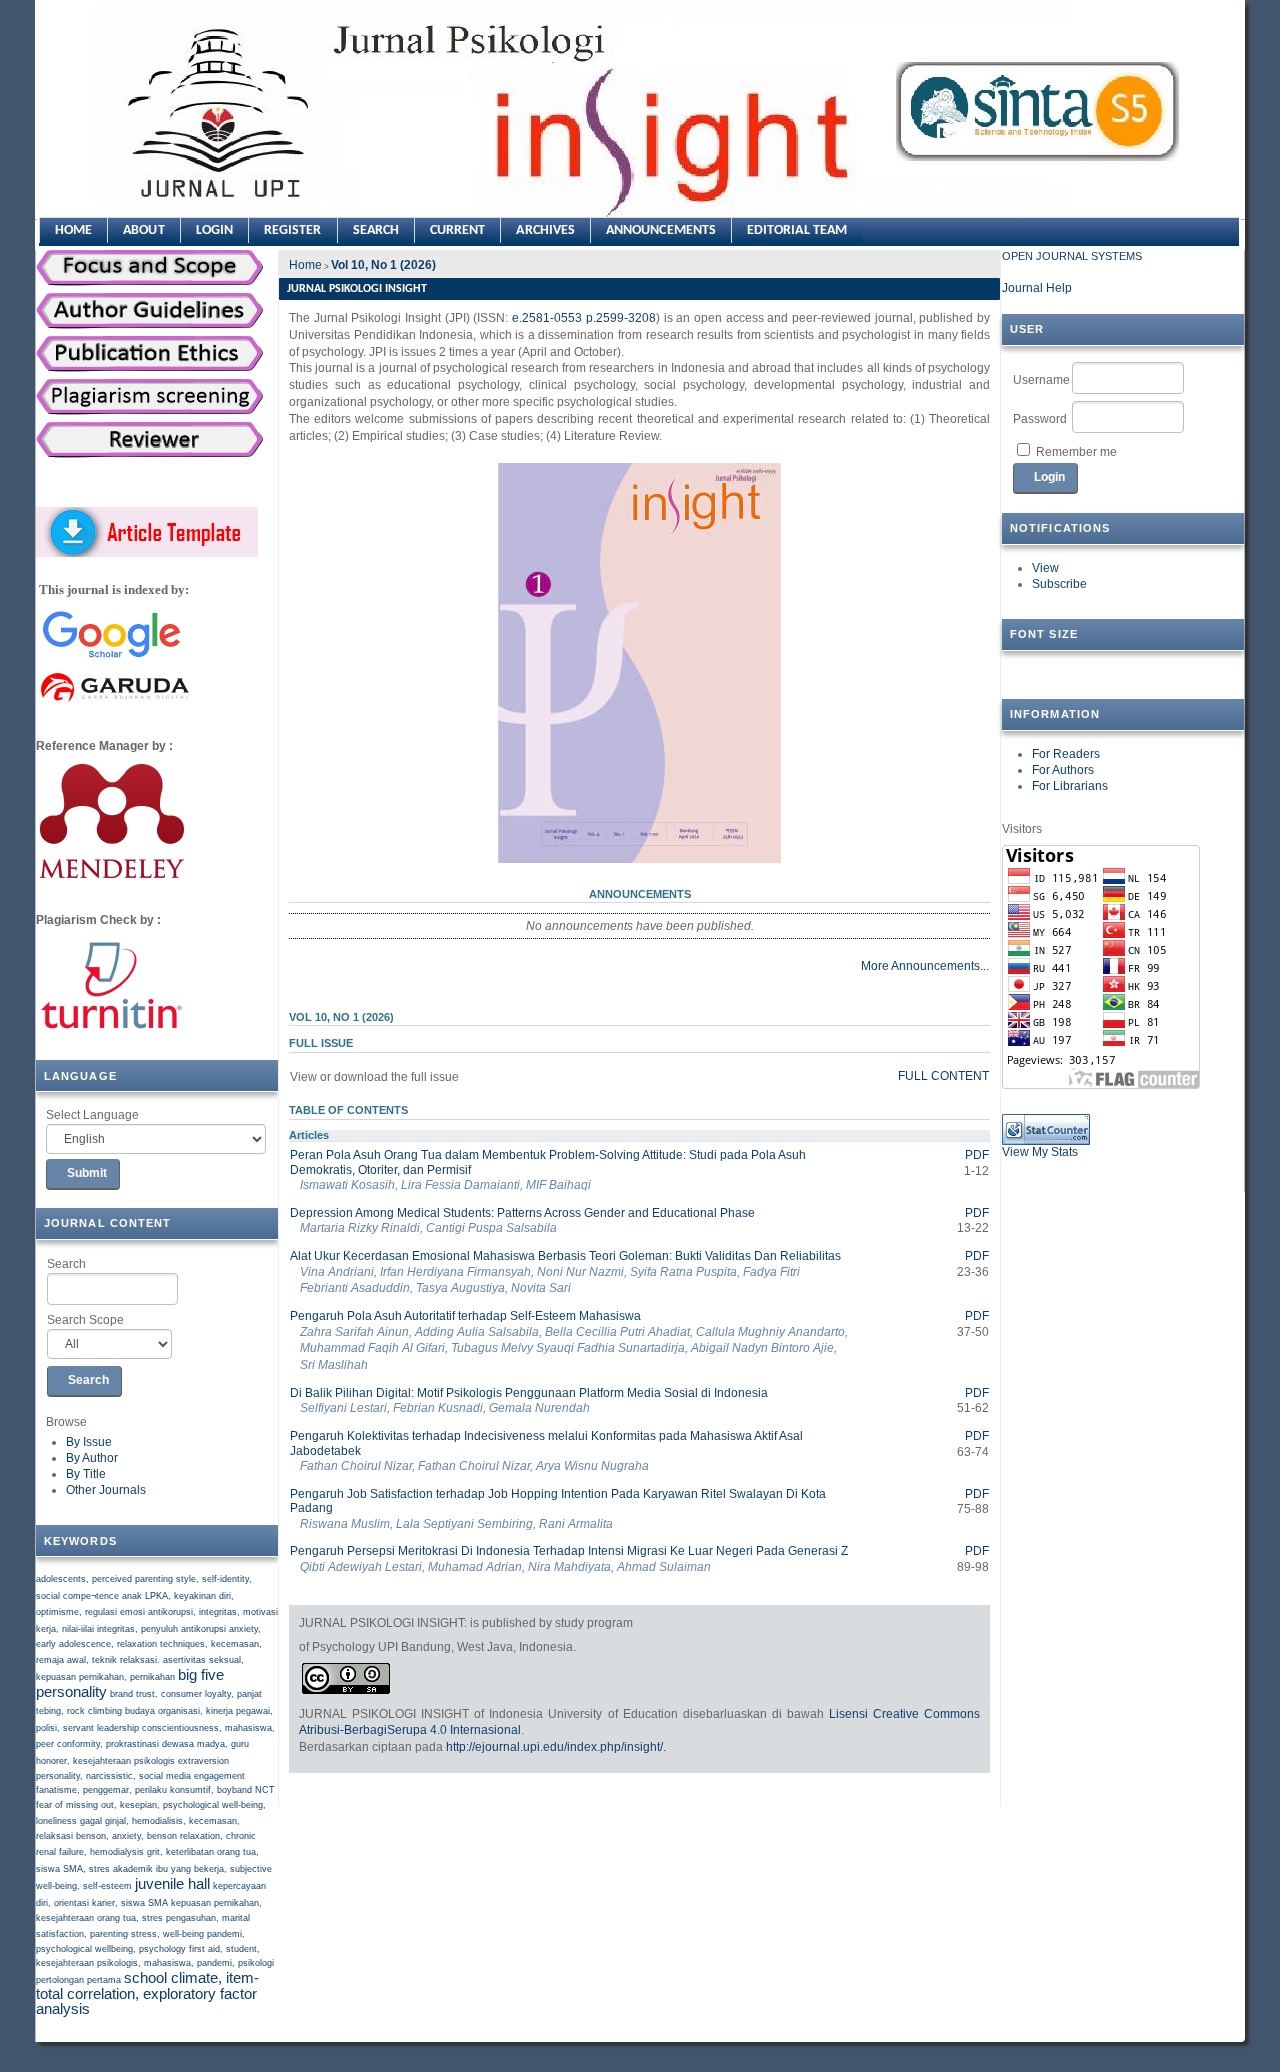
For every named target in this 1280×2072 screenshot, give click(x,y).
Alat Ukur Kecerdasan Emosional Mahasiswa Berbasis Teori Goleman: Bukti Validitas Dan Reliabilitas (565, 1256)
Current (458, 230)
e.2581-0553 (546, 318)
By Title (86, 1474)
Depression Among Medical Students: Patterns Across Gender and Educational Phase (522, 1213)
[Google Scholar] (111, 659)
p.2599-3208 (621, 318)
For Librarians (1070, 786)
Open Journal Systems (1072, 256)
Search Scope (85, 1320)
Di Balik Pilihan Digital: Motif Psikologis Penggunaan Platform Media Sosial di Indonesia (529, 1393)
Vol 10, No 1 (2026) (383, 265)
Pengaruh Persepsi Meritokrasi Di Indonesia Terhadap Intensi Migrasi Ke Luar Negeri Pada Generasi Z (569, 1551)
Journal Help (1037, 288)
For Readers (1066, 754)
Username (1041, 380)
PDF (977, 1155)
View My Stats (1040, 1152)
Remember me (1076, 452)
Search (66, 1264)
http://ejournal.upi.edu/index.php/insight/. (556, 1747)
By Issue (89, 1442)
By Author (92, 1458)
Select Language (92, 1115)
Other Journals (106, 1490)
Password (1040, 419)
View (1045, 568)
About (143, 230)
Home (73, 230)
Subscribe (1059, 584)
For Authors (1063, 770)
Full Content (943, 1076)
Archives (545, 230)
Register (293, 230)
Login (214, 230)
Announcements (661, 230)
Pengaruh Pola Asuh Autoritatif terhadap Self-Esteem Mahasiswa (465, 1316)
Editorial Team (797, 230)
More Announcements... (925, 966)
